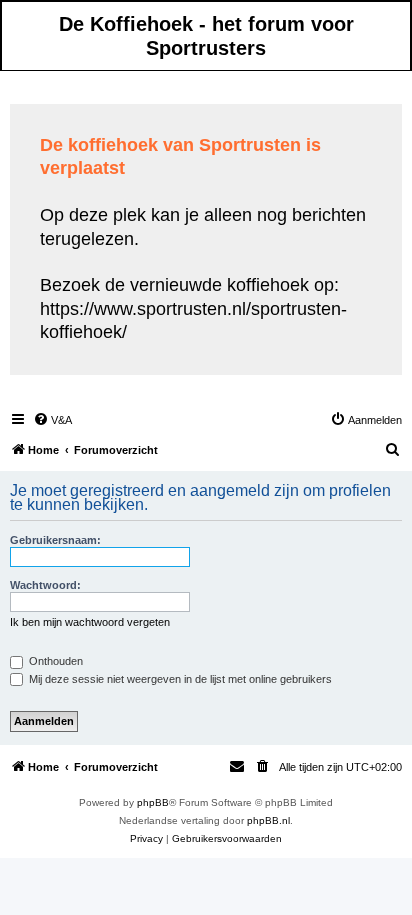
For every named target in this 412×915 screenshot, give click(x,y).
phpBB (153, 802)
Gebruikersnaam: (55, 540)
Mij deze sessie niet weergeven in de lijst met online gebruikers (179, 679)
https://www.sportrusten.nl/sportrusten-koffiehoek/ (193, 320)
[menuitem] (52, 420)
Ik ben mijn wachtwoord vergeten (90, 622)
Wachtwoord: (45, 585)
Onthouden (54, 661)
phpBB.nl (268, 820)
